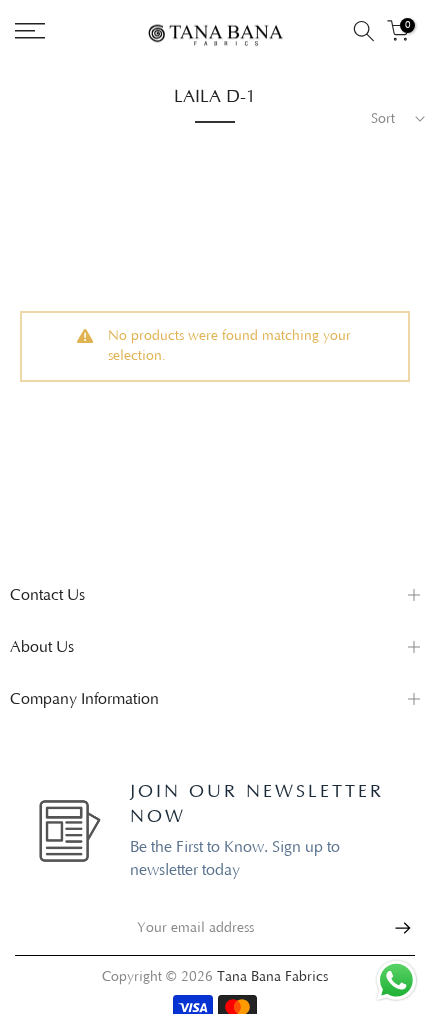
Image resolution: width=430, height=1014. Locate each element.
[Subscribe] (393, 928)
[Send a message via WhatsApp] (396, 980)
